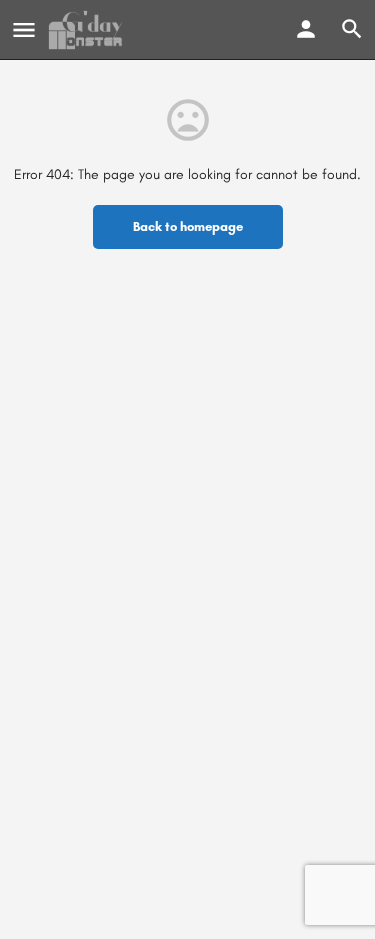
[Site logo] (88, 30)
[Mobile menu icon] (24, 30)
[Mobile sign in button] (306, 29)
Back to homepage (188, 226)
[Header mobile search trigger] (352, 29)
